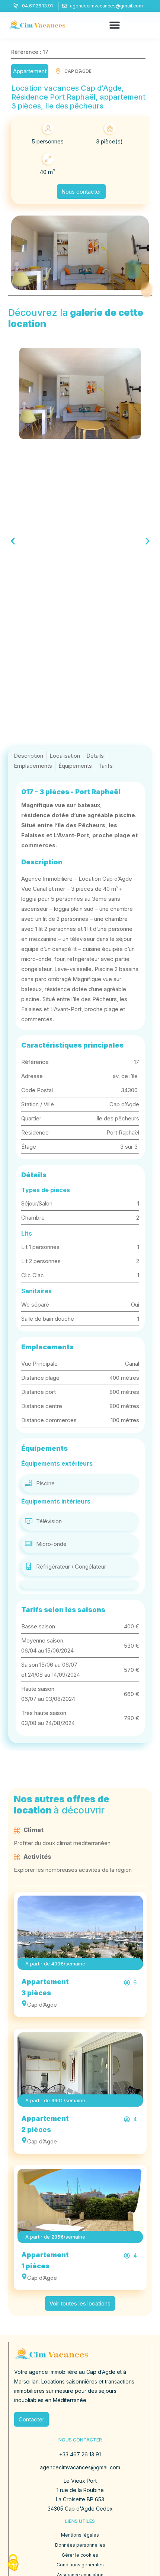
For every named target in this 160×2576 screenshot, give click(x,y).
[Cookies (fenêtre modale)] (13, 2563)
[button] (114, 25)
